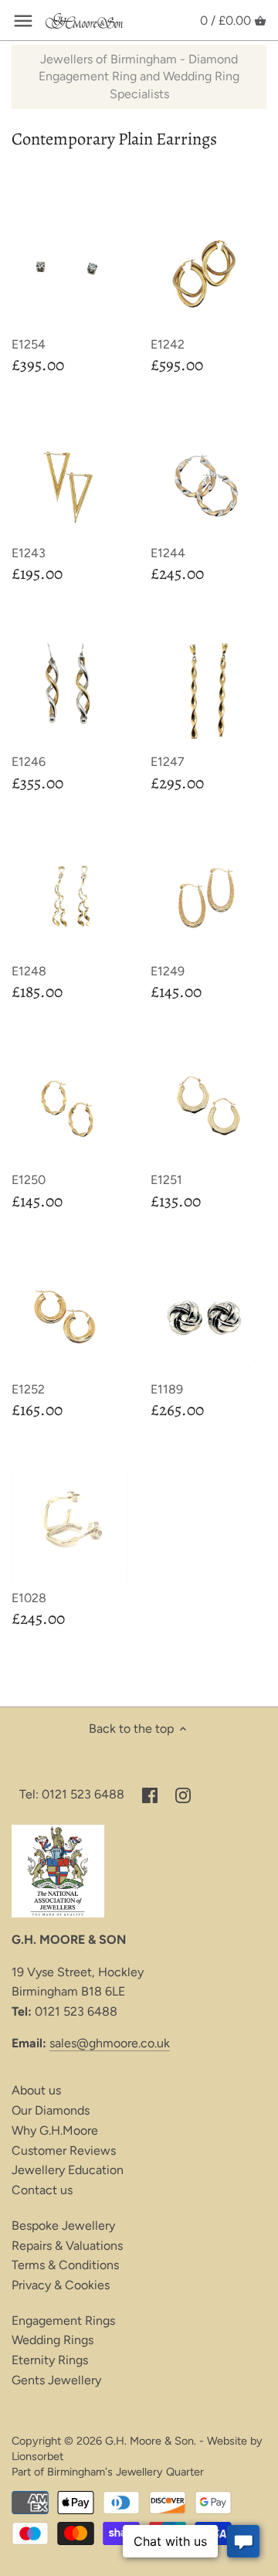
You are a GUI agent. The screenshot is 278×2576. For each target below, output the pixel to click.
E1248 (29, 971)
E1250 (29, 1180)
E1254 (29, 344)
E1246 (29, 762)
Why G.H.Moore (55, 2130)
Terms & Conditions (65, 2265)
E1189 (167, 1389)
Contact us (42, 2190)
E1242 (168, 344)
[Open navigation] (23, 21)
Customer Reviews (64, 2151)
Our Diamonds (51, 2110)
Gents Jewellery (56, 2380)
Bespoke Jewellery (63, 2226)
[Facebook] (150, 1795)
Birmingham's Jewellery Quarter (125, 2472)
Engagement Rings (63, 2321)
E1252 (28, 1389)
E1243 (29, 553)
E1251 (166, 1180)
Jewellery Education (68, 2170)
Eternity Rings (50, 2360)
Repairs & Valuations (67, 2246)
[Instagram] (183, 1795)
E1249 (168, 971)
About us (36, 2090)
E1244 (168, 553)
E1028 (29, 1598)
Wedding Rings (53, 2340)
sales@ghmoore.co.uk (110, 2043)
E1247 (168, 762)
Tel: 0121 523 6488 (72, 1794)
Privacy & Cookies (61, 2285)
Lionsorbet (37, 2456)
